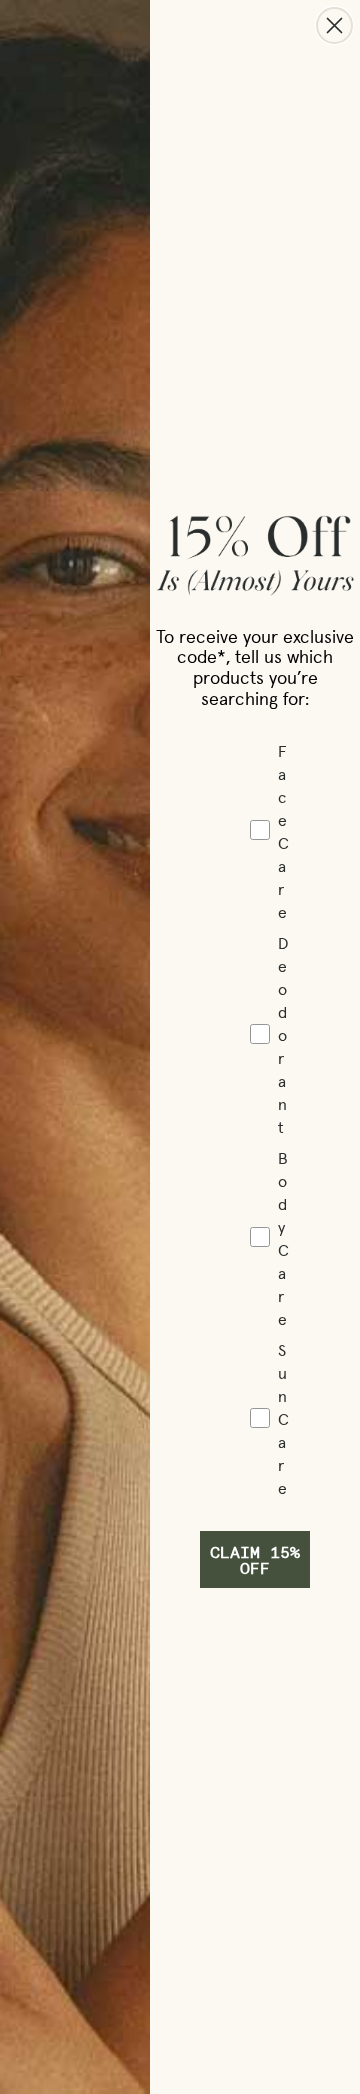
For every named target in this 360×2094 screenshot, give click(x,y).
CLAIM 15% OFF (255, 1559)
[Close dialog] (334, 25)
